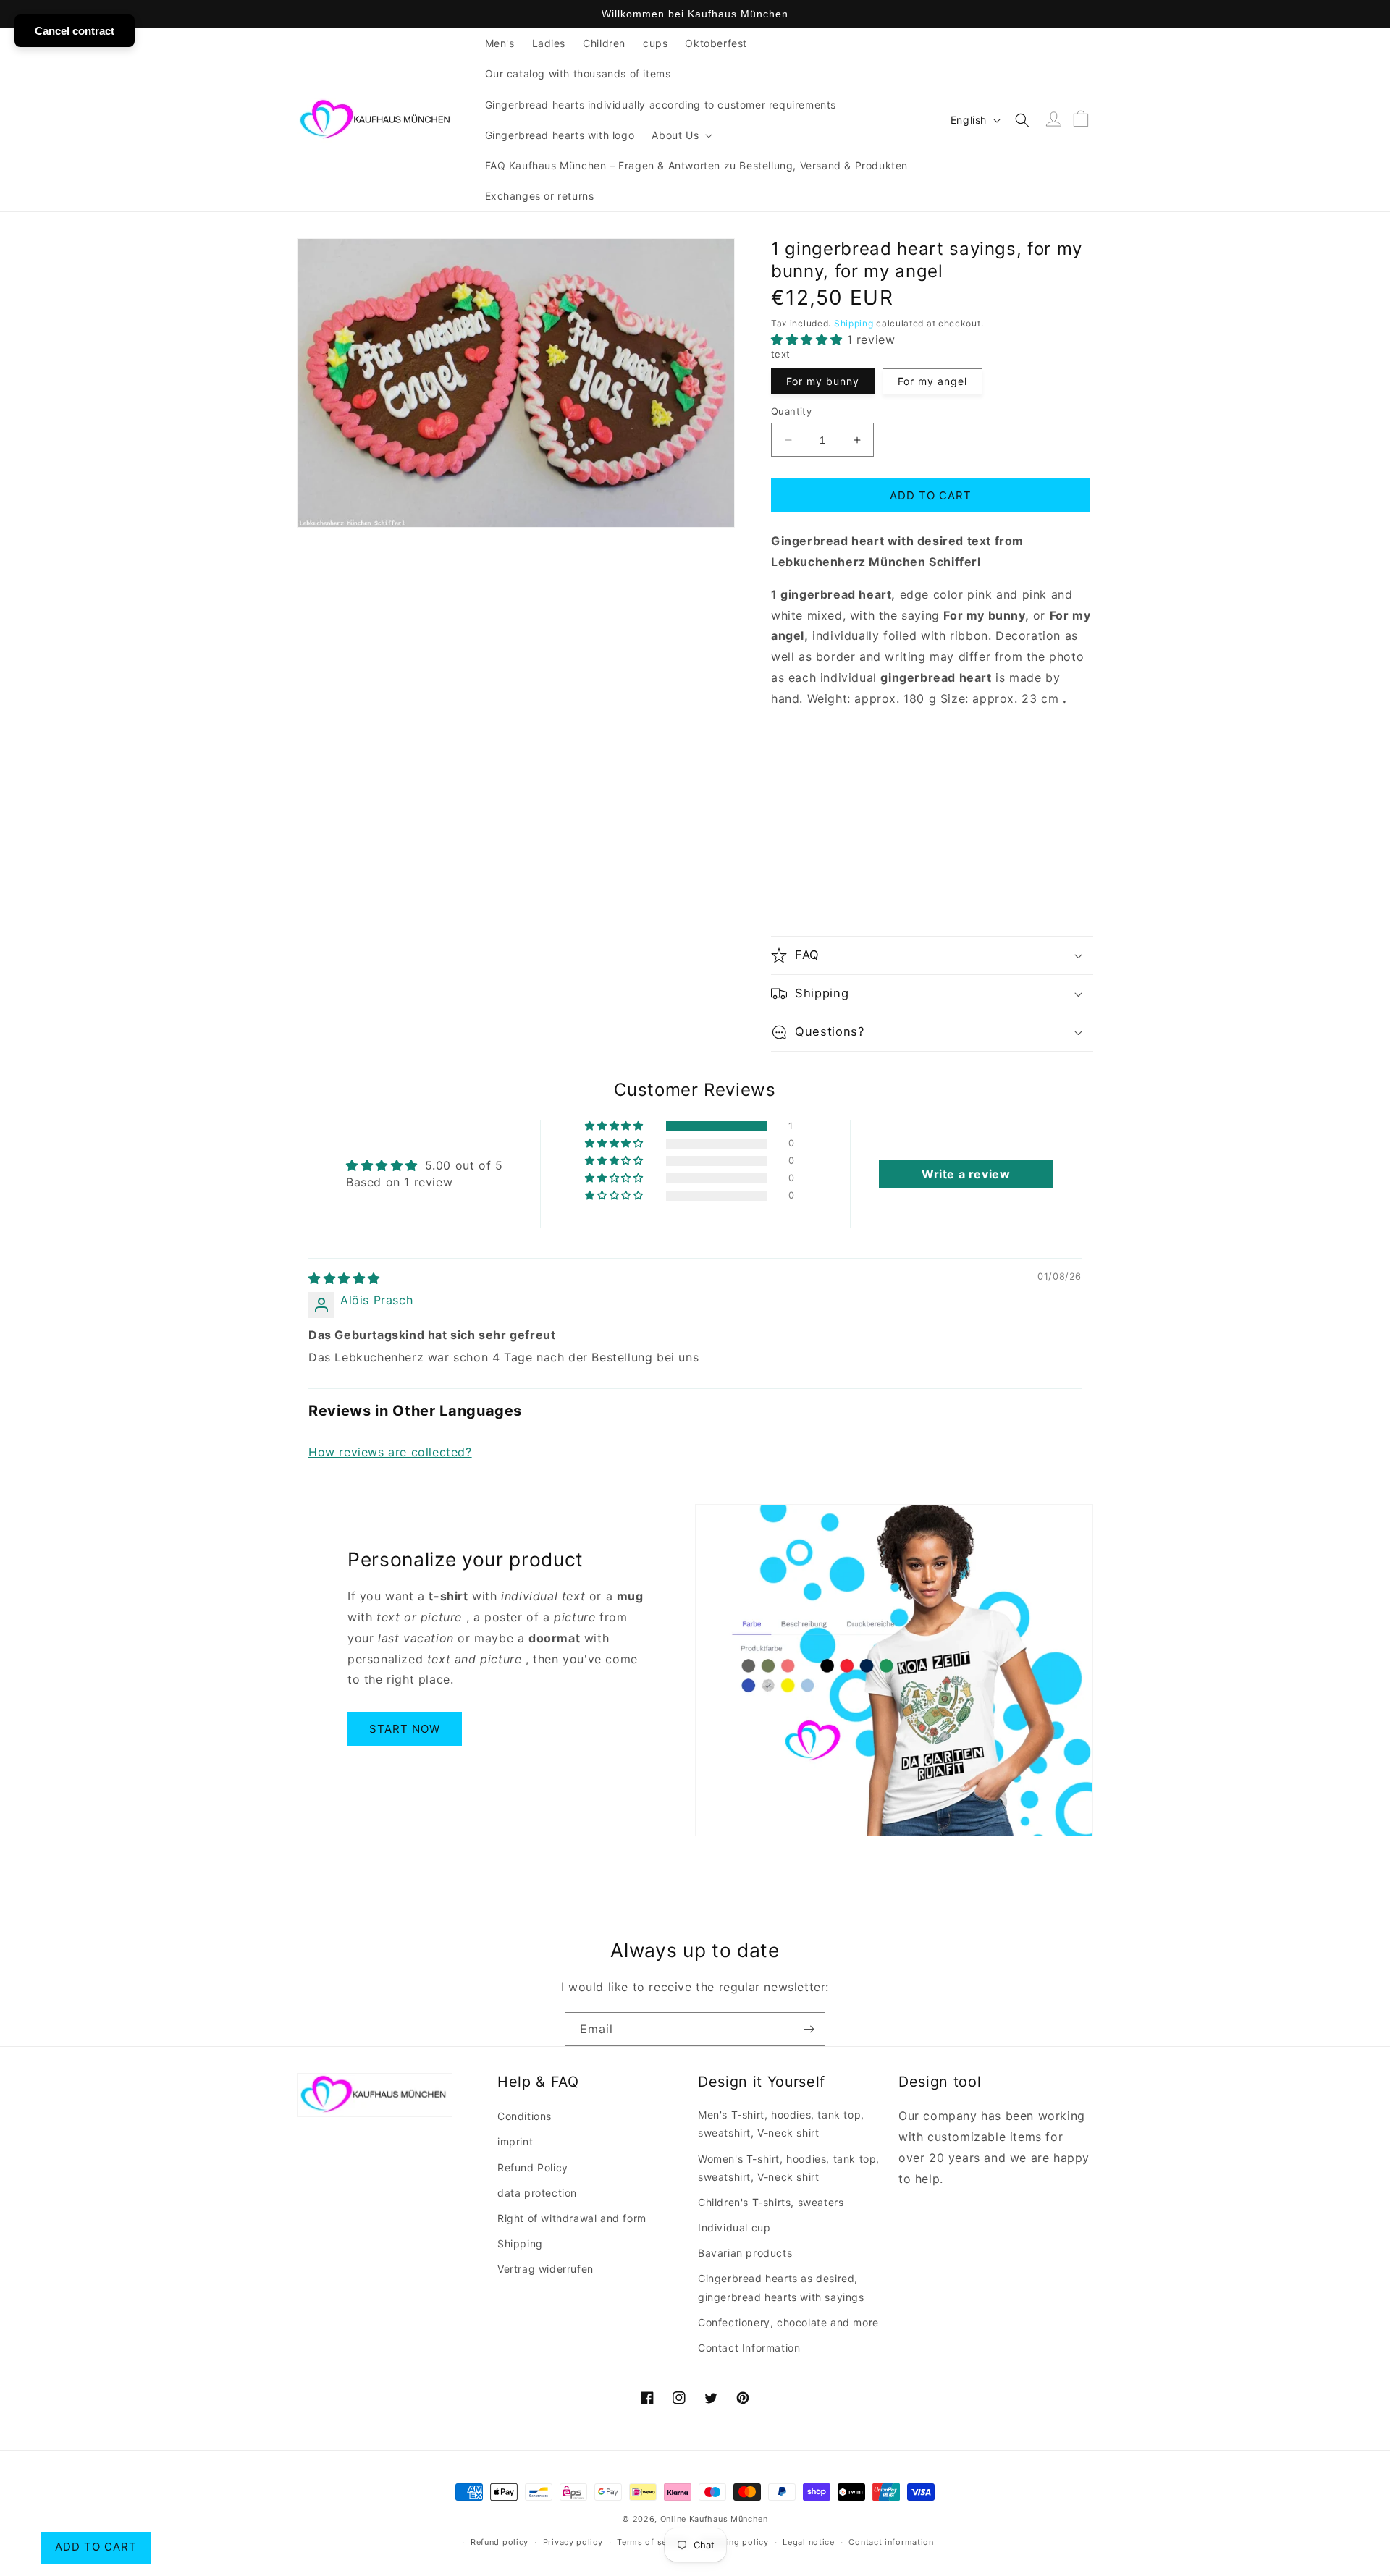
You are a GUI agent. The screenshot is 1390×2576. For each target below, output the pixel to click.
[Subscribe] (809, 2029)
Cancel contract (75, 31)
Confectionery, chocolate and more (788, 2322)
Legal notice (808, 2542)
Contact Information (749, 2348)
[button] (681, 135)
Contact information (891, 2542)
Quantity (791, 411)
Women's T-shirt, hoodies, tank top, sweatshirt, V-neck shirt (789, 2168)
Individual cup (734, 2227)
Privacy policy (573, 2542)
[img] (344, 1278)
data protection (537, 2193)
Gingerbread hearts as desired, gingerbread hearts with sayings (781, 2287)
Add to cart (96, 2547)
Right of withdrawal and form (572, 2218)
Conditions (525, 2116)
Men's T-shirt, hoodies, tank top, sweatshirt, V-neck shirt (781, 2124)
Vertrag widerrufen (546, 2269)
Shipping (854, 323)
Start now (405, 1729)
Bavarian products (745, 2253)
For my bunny (823, 381)
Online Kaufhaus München (714, 2519)
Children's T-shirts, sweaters (771, 2202)
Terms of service (652, 2542)
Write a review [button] (966, 1174)
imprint (515, 2141)
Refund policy (500, 2542)
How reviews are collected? (390, 1452)
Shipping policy (735, 2542)
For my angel (932, 381)
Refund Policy (533, 2167)
